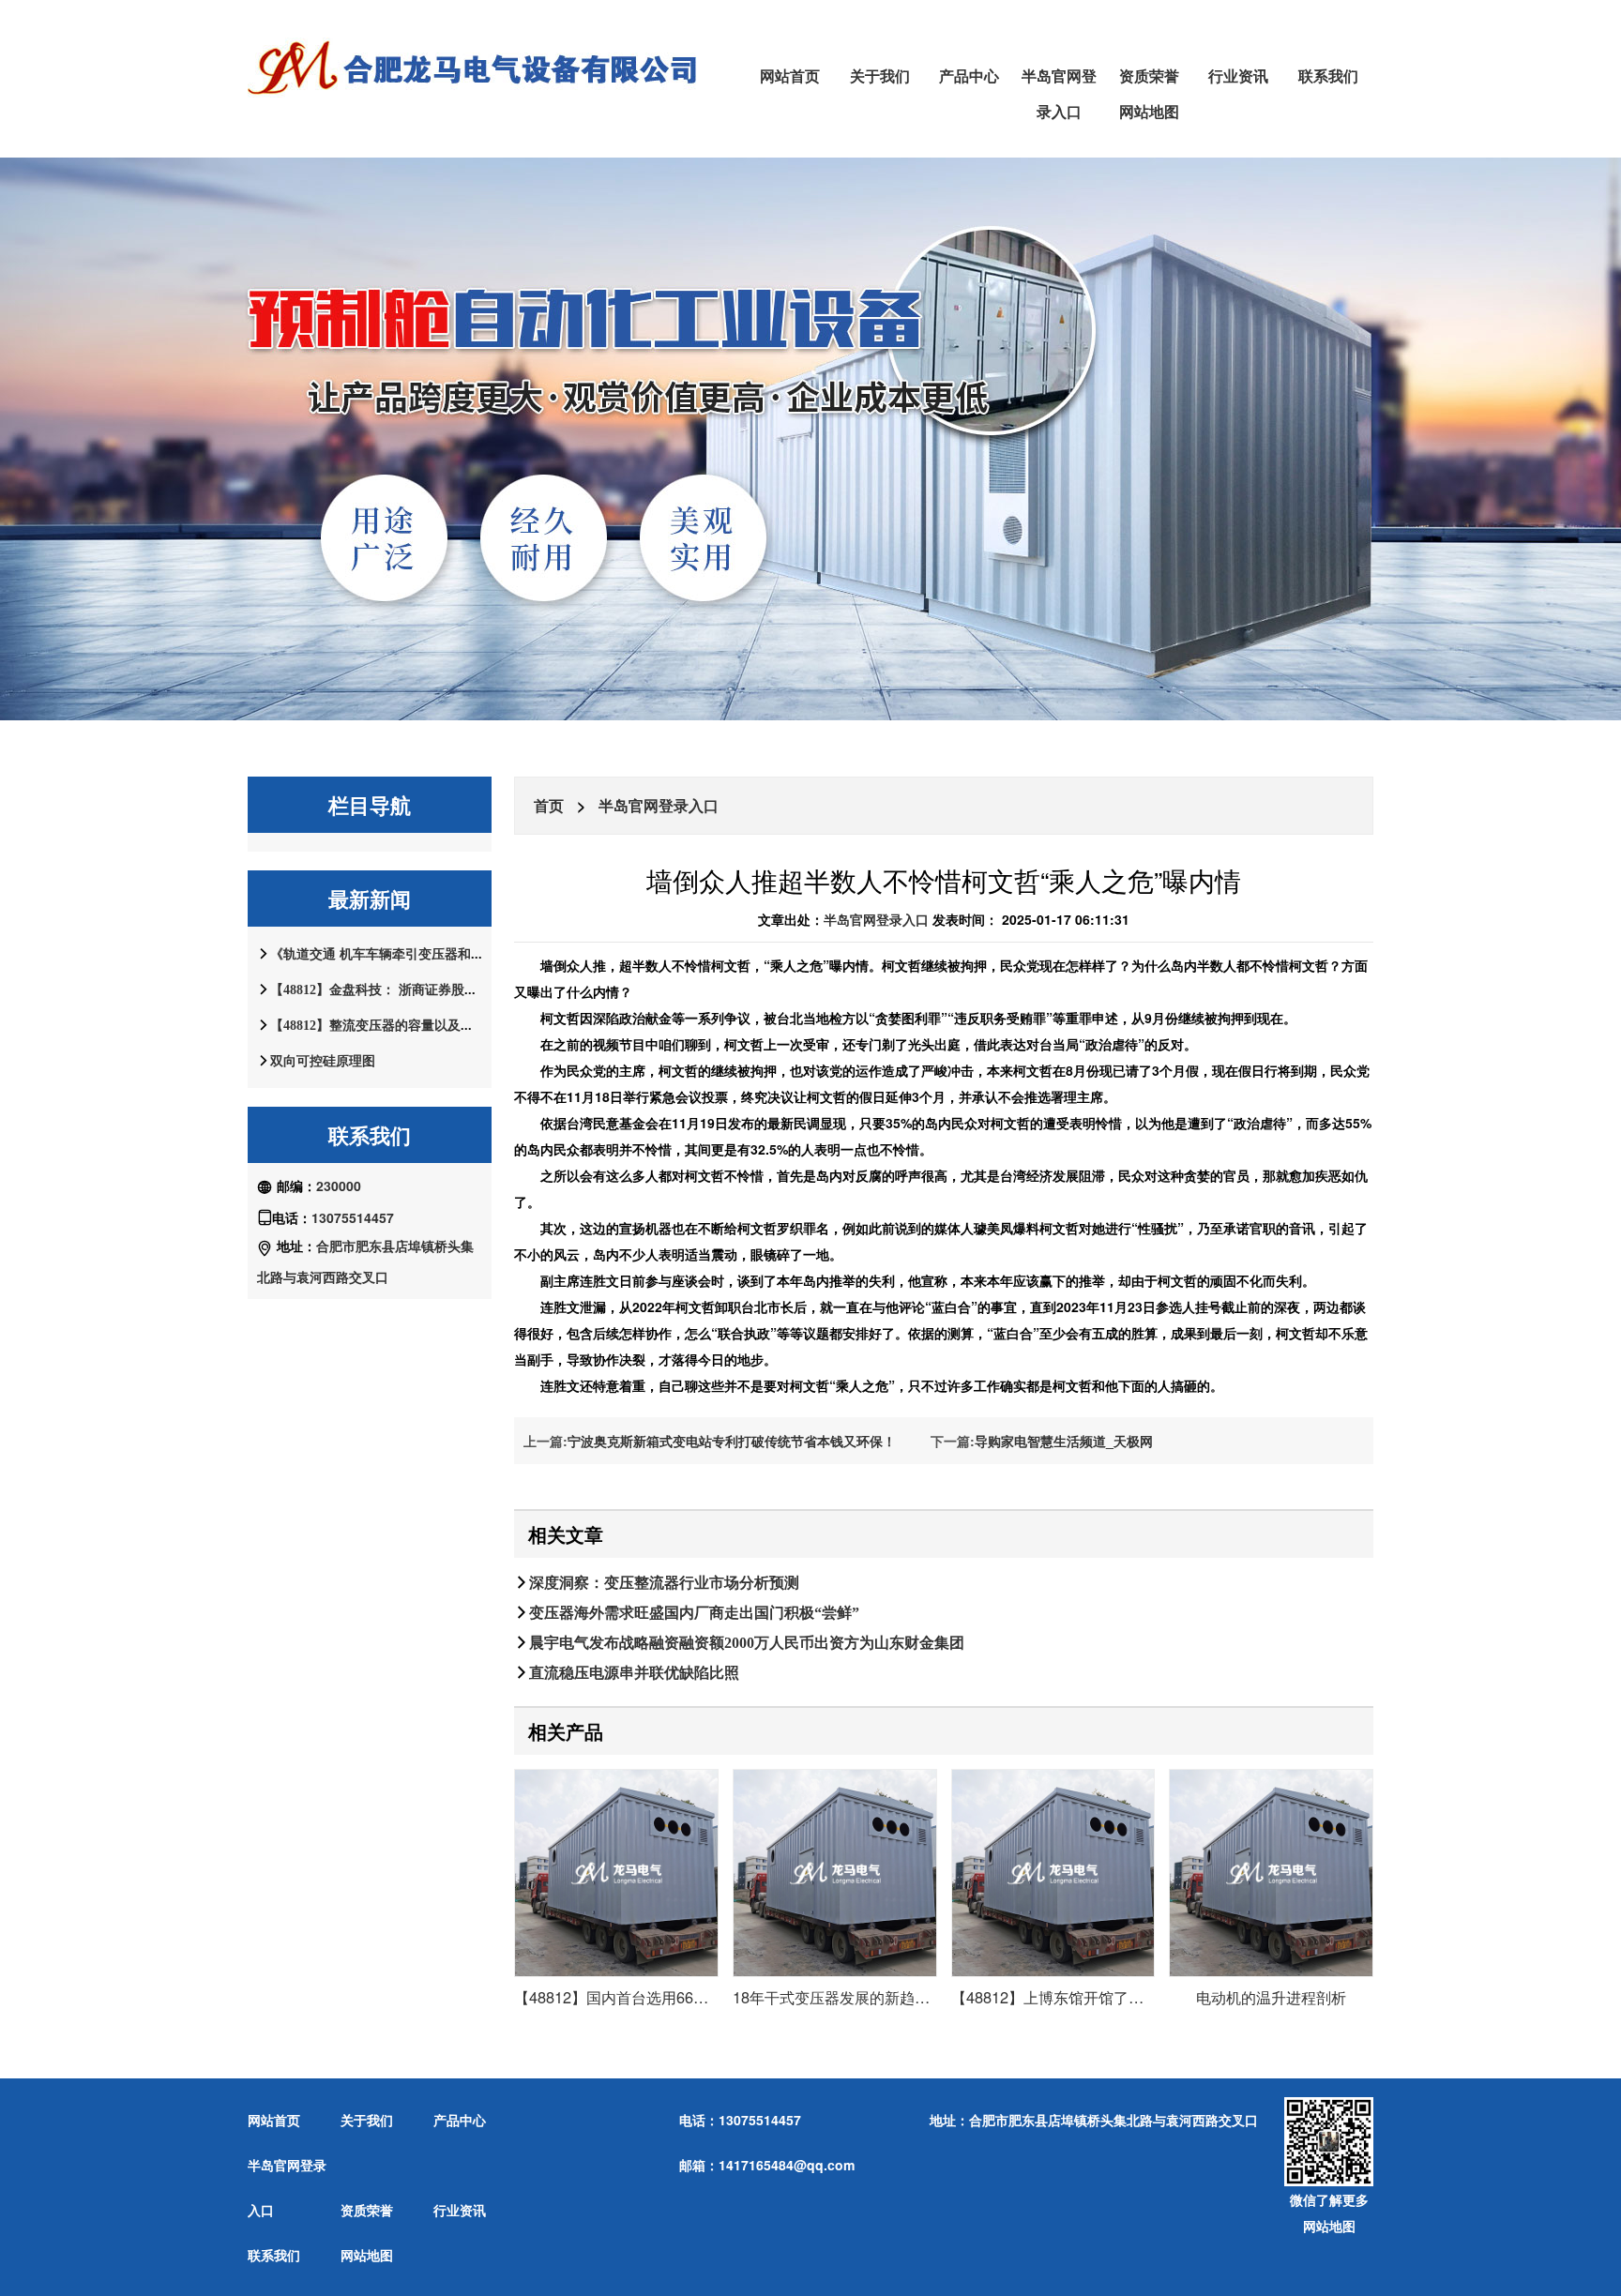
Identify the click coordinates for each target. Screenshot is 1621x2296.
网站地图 (1149, 111)
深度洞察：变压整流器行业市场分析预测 (664, 1582)
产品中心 (969, 76)
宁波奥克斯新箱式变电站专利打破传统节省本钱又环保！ (732, 1441)
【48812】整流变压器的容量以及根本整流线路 (405, 1025)
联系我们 (1328, 76)
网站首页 (790, 76)
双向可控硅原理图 (323, 1061)
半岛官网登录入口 (1059, 93)
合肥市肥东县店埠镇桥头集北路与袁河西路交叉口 (1113, 2120)
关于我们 (880, 76)
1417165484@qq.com (787, 2165)
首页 (549, 805)
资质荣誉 (1149, 76)
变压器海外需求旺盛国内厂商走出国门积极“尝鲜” (694, 1612)
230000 (339, 1186)
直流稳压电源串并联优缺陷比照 (634, 1672)
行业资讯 (1238, 76)
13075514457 (353, 1217)
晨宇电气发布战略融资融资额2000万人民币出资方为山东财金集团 (747, 1642)
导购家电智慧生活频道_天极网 (1064, 1441)
